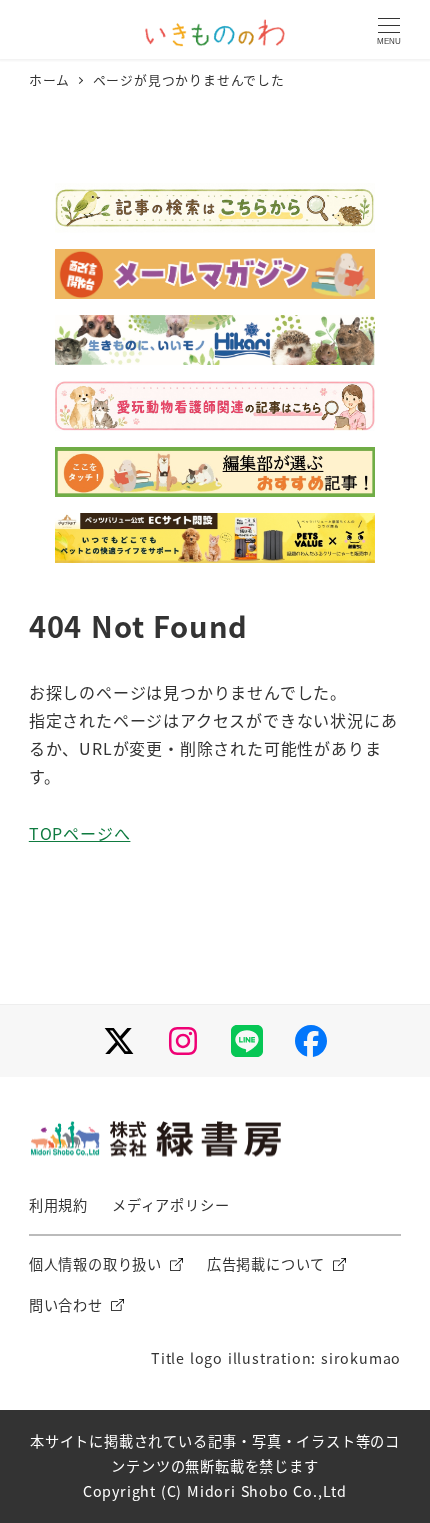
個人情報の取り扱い (95, 1264)
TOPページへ (80, 833)
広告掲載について (266, 1264)
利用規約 (58, 1205)
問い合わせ (66, 1305)
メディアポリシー (170, 1205)
